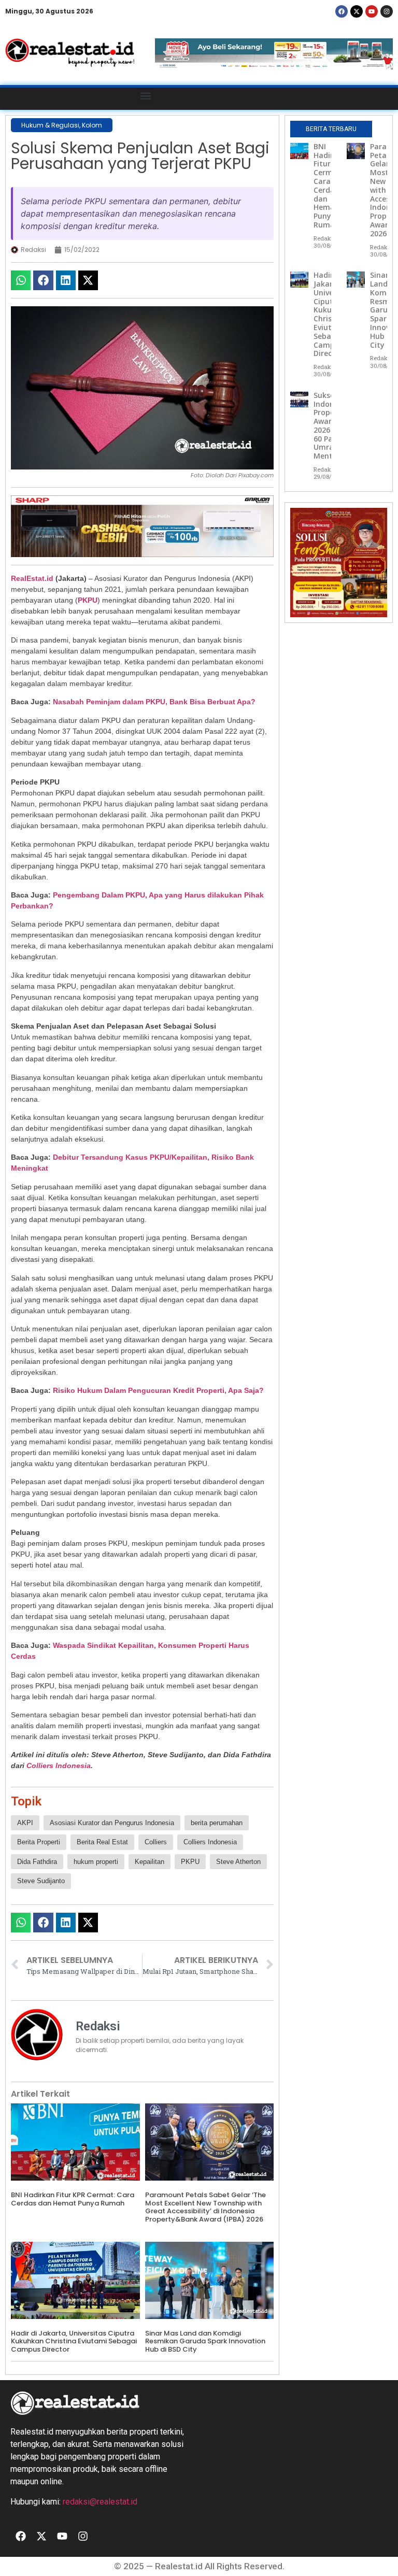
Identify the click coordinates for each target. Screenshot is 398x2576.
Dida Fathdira (37, 1862)
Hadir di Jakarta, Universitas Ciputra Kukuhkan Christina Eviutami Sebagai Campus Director (74, 2341)
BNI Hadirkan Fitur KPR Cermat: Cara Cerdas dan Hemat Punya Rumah (73, 2199)
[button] (145, 96)
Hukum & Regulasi (50, 125)
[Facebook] (342, 11)
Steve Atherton (238, 1862)
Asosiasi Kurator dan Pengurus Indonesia (112, 1823)
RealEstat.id (32, 578)
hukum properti (96, 1862)
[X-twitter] (357, 11)
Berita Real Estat (102, 1842)
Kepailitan (150, 1862)
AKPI (25, 1823)
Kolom (92, 125)
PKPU (88, 600)
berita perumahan (217, 1823)
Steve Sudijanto (41, 1881)
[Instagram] (387, 11)
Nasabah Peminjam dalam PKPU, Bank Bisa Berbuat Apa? (154, 702)
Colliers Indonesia (59, 1766)
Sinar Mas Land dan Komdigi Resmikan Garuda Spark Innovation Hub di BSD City (205, 2341)
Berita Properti (39, 1842)
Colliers (156, 1842)
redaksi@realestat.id (100, 2502)
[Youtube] (372, 11)
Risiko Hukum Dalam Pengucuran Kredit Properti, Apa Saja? (158, 1390)
